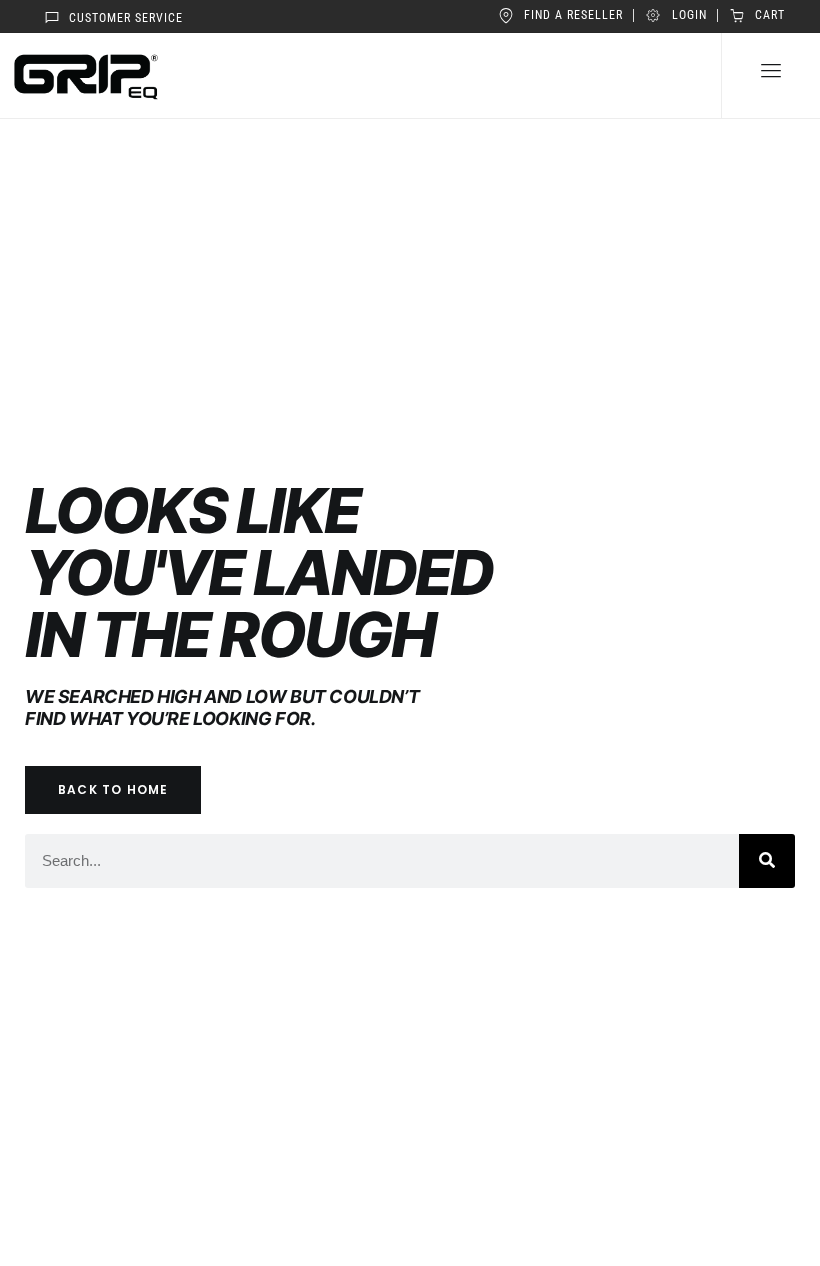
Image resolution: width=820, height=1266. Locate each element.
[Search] (767, 861)
